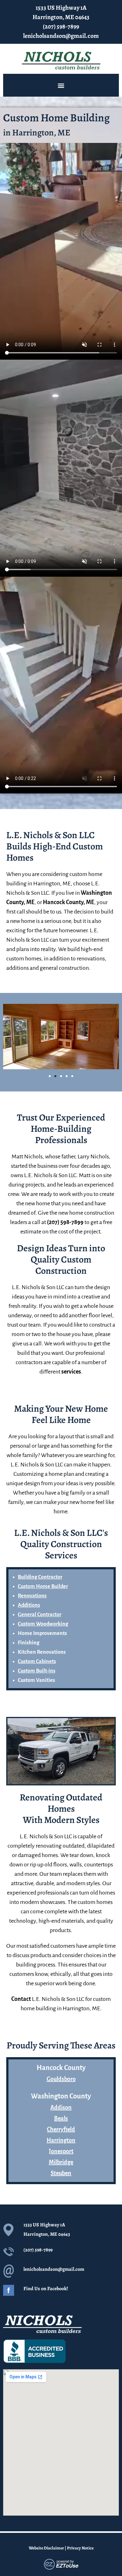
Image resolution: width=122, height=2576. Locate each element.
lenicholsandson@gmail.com (61, 36)
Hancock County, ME (69, 902)
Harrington (61, 2140)
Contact (21, 1999)
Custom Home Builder (43, 1587)
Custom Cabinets (37, 1662)
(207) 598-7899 (61, 26)
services (71, 1372)
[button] (61, 85)
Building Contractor (40, 1577)
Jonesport (61, 2151)
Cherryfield (61, 2129)
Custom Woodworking (43, 1624)
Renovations (32, 1596)
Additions (29, 1605)
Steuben (61, 2173)
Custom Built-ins (37, 1671)
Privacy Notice (80, 2548)
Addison (61, 2108)
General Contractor (40, 1615)
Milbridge (61, 2162)
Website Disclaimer (46, 2548)
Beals (61, 2118)
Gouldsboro (61, 2079)
